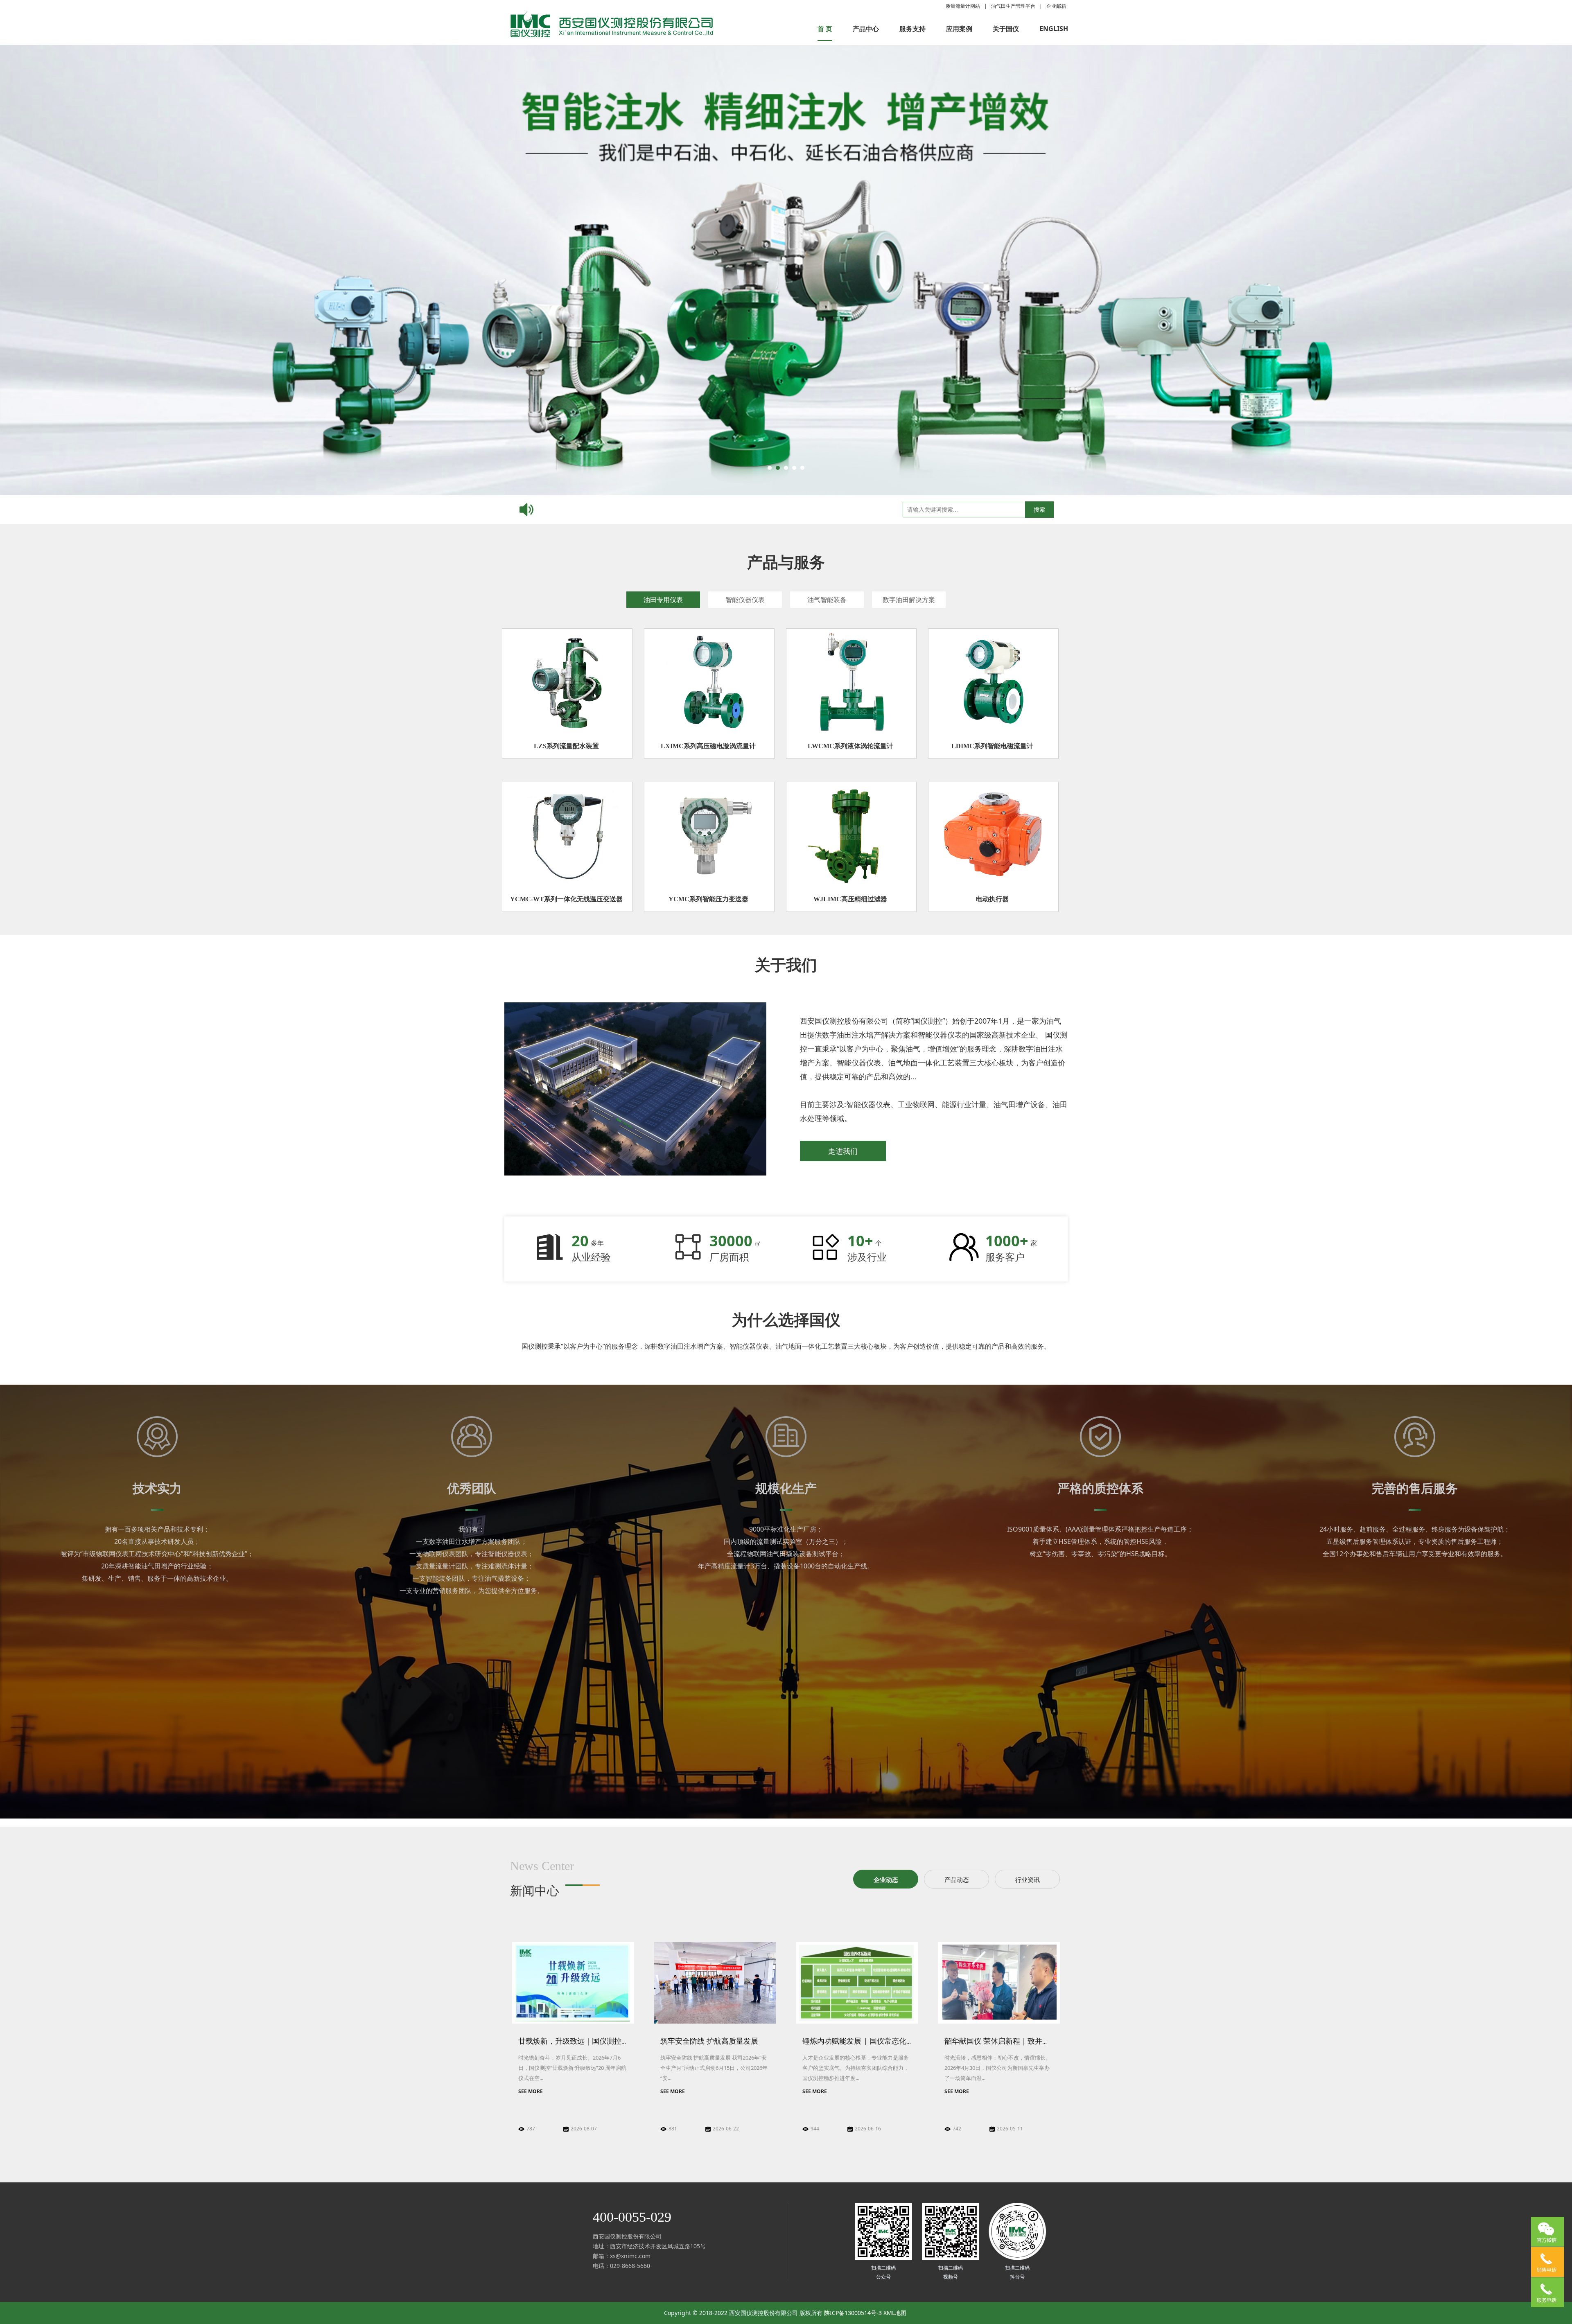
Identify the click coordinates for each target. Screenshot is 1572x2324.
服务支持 (912, 29)
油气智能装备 (827, 600)
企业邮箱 (1056, 6)
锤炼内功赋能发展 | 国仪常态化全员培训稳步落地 (884, 2041)
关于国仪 (1006, 29)
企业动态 (886, 1880)
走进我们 (843, 1151)
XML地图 (895, 2313)
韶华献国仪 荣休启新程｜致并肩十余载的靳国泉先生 (1030, 2041)
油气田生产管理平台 (1013, 6)
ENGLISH (1054, 29)
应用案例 (959, 29)
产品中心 (866, 29)
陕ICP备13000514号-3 (853, 2313)
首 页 (825, 29)
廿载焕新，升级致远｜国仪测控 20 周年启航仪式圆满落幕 (613, 2041)
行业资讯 (1028, 1880)
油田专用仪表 (663, 600)
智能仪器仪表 (745, 600)
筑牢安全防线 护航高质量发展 (709, 2041)
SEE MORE (531, 2091)
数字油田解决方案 (909, 600)
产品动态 (957, 1880)
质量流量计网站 (963, 6)
